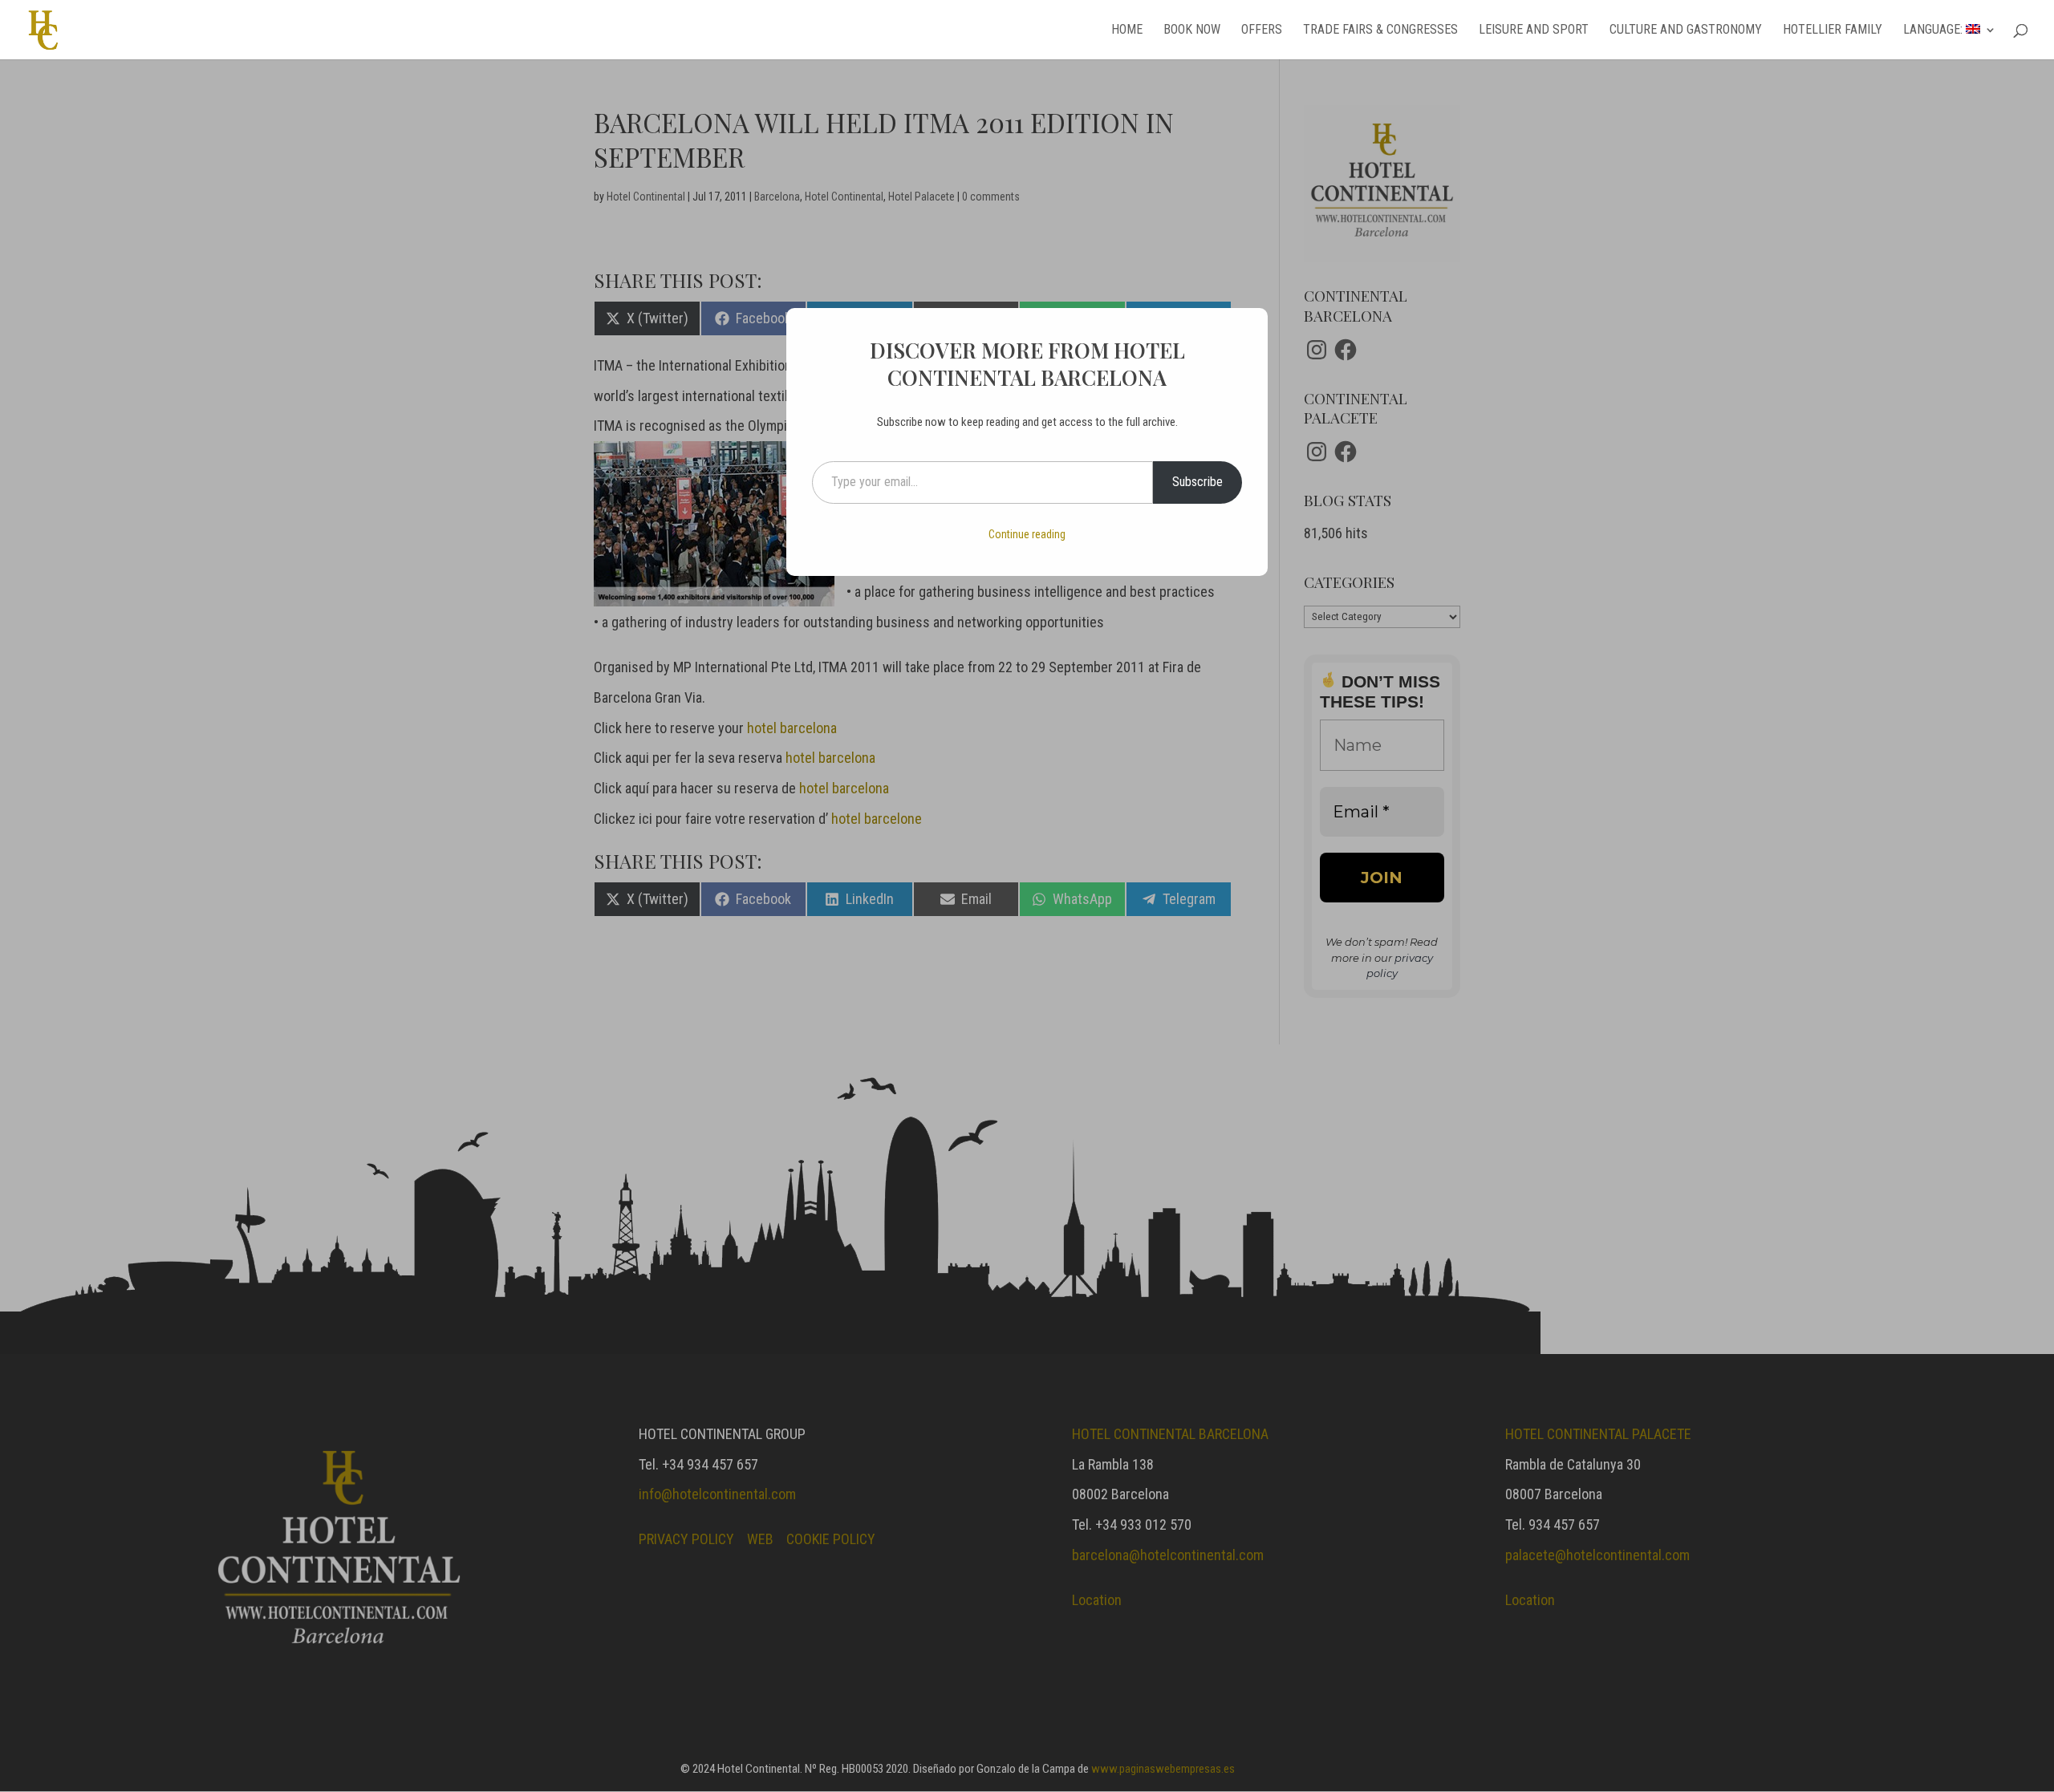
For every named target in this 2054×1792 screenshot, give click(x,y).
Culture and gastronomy (1686, 30)
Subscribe (1197, 482)
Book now (1192, 30)
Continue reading (1027, 534)
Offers (1262, 30)
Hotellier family (1833, 30)
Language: (1934, 30)
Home (1127, 30)
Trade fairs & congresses (1380, 30)
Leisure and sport (1534, 30)
